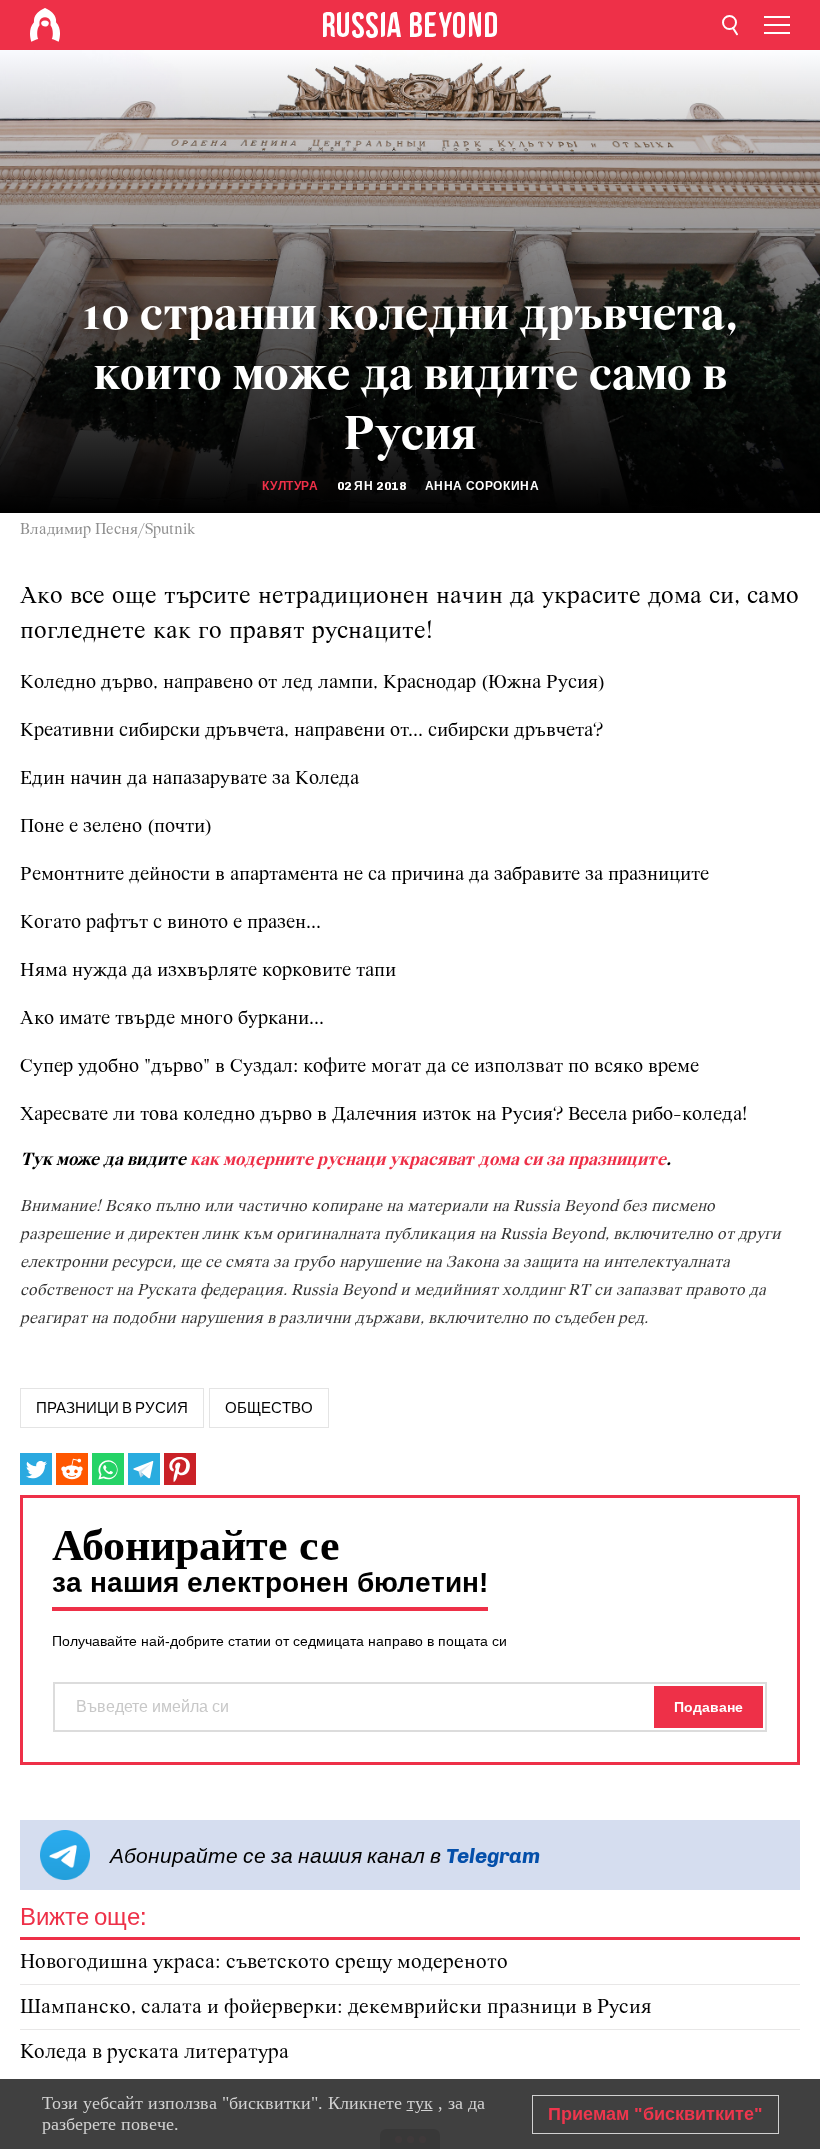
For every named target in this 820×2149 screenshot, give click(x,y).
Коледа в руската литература (154, 2052)
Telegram (493, 1855)
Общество (269, 1408)
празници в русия (112, 1408)
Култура (290, 486)
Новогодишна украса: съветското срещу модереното (264, 1962)
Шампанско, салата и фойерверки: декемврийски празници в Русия (336, 2007)
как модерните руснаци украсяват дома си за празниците (428, 1160)
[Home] (45, 25)
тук (420, 2103)
